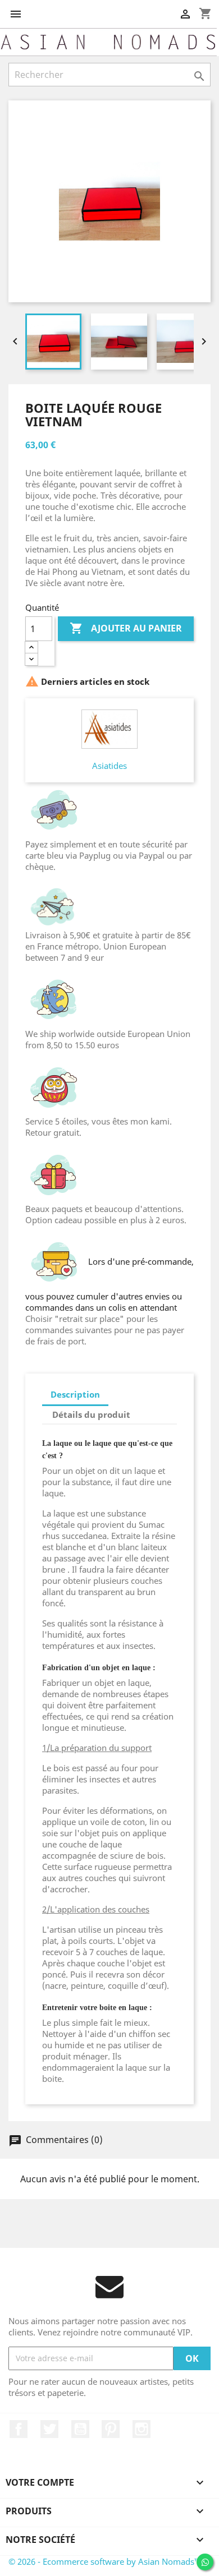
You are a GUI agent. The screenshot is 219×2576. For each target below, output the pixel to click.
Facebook (19, 2429)
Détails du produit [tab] (91, 1414)
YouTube (80, 2429)
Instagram (142, 2429)
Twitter (49, 2429)
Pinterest (111, 2429)
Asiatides (109, 766)
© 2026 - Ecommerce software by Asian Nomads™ (105, 2561)
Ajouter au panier (126, 628)
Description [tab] (75, 1394)
